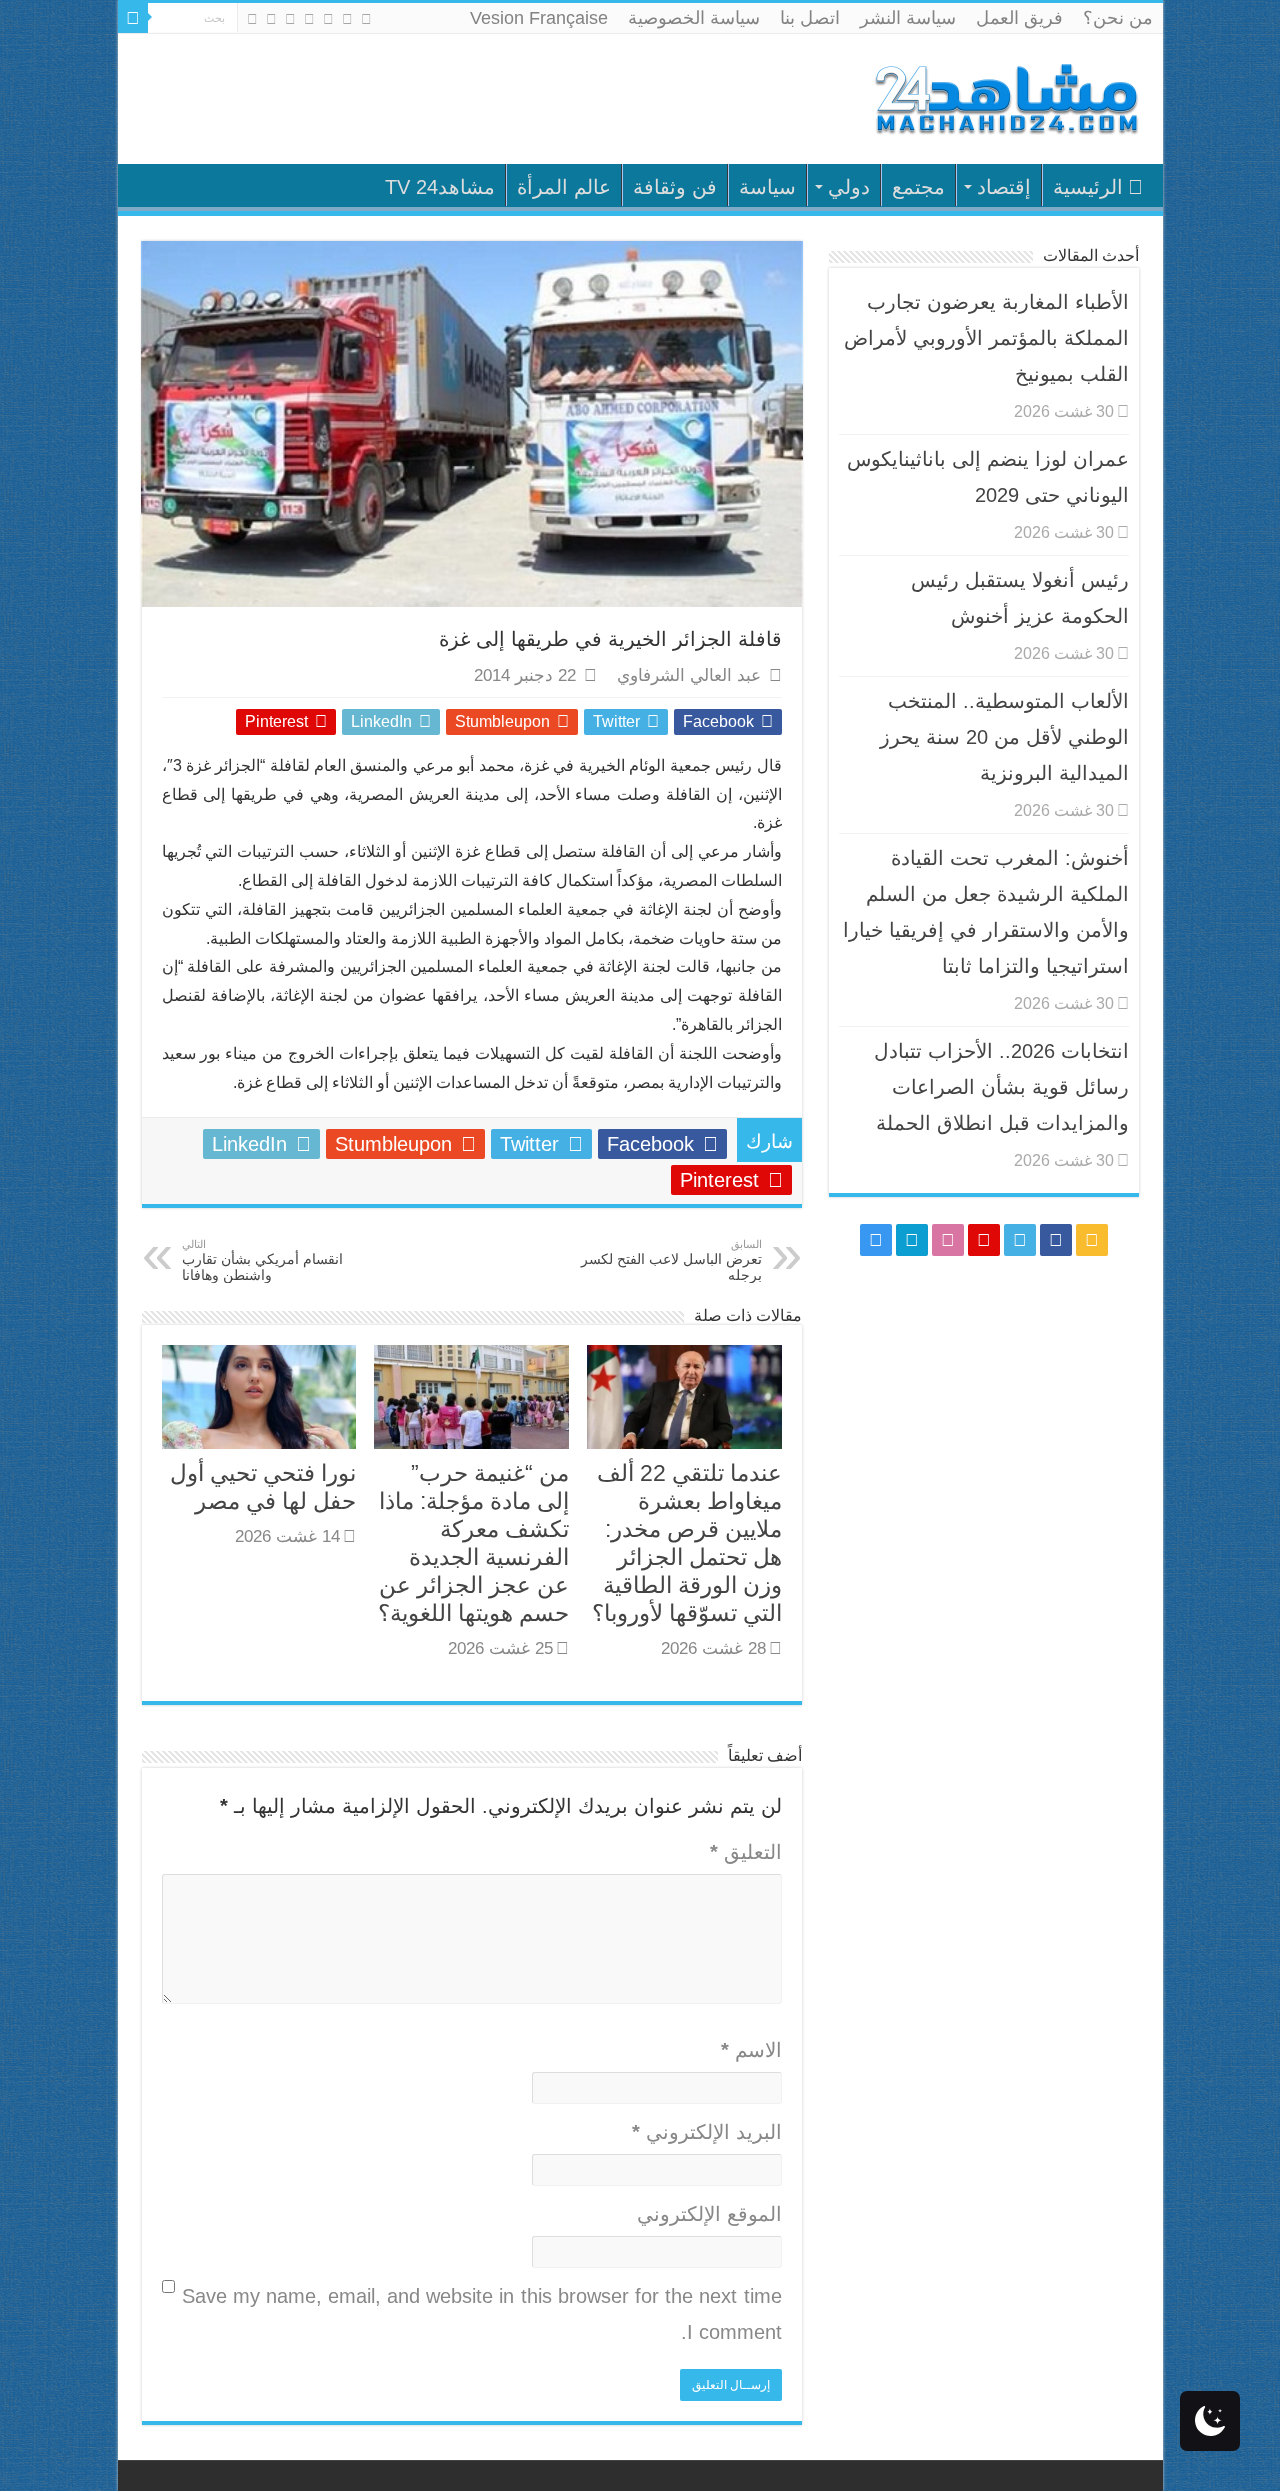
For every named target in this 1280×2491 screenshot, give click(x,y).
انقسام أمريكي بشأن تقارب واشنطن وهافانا (262, 1260)
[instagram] (252, 19)
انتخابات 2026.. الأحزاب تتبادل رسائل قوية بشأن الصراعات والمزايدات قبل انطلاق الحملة (1001, 1087)
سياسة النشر (908, 18)
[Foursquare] (271, 19)
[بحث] (133, 18)
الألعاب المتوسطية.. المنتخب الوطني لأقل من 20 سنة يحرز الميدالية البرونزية (1004, 737)
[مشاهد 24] (1005, 96)
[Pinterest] (309, 19)
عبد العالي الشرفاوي (689, 675)
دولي (849, 187)
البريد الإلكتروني (707, 2132)
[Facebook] (347, 19)
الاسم (751, 2050)
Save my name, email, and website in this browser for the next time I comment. (482, 2314)
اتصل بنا (810, 18)
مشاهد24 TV (440, 187)
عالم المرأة (564, 187)
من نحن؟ (1118, 18)
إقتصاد (1004, 187)
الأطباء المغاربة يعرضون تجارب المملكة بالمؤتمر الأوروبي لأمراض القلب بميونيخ (986, 338)
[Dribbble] (290, 19)
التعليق (746, 1852)
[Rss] (366, 19)
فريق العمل (1019, 18)
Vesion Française (539, 18)
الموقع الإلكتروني (709, 2214)
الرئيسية (1088, 187)
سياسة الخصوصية (694, 18)
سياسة (767, 187)
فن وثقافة (675, 187)
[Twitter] (328, 19)
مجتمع (918, 187)
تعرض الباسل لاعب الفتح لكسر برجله (671, 1260)
